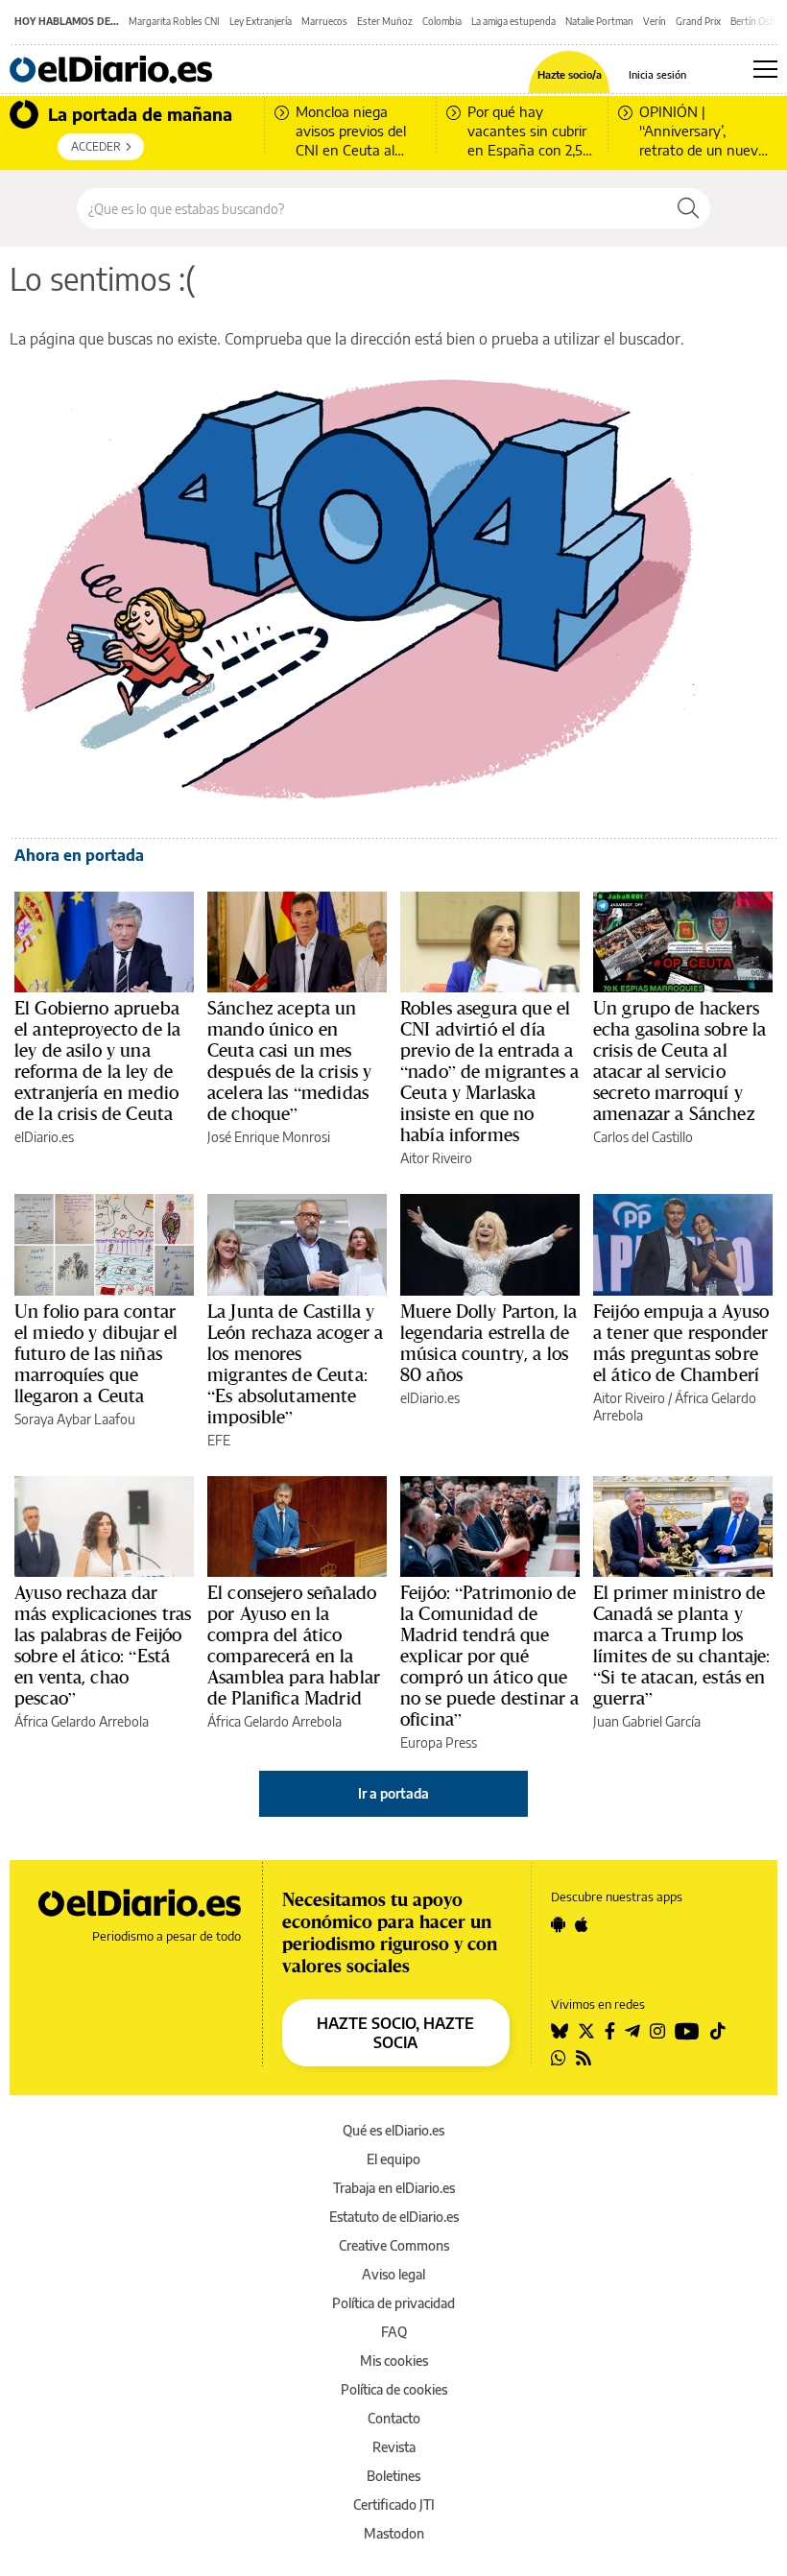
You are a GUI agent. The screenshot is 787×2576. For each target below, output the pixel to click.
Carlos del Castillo (643, 1137)
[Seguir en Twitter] (586, 2031)
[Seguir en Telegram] (632, 2031)
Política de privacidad (393, 2303)
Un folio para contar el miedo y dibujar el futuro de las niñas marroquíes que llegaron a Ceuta (96, 1353)
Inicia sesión (657, 74)
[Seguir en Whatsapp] (559, 2058)
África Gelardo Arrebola (82, 1721)
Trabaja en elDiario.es (394, 2188)
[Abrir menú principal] (765, 69)
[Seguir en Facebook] (610, 2031)
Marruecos (324, 21)
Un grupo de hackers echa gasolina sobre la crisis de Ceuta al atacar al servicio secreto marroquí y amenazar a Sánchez (680, 1061)
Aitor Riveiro (436, 1158)
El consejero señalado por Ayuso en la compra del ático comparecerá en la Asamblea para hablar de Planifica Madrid (294, 1645)
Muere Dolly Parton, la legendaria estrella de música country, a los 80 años (489, 1343)
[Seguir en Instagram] (657, 2031)
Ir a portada (393, 1793)
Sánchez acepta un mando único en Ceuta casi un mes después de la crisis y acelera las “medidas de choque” (289, 1061)
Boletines (393, 2476)
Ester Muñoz (385, 21)
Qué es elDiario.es (393, 2130)
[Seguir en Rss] (584, 2058)
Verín (655, 21)
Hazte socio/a (570, 74)
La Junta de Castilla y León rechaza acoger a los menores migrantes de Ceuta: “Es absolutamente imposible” (295, 1364)
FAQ (394, 2332)
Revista (394, 2447)
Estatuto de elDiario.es (394, 2217)
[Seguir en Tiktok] (718, 2031)
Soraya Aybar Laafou (75, 1419)
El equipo (393, 2159)
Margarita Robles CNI (174, 21)
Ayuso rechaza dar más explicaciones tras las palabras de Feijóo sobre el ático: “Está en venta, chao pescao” (103, 1645)
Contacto (394, 2418)
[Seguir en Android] (558, 1924)
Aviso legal (393, 2274)
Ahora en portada (79, 855)
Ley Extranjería (261, 21)
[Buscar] (688, 208)
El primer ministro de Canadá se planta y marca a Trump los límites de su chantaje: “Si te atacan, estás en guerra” (681, 1645)
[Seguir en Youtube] (687, 2031)
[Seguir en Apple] (582, 1924)
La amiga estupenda (513, 21)
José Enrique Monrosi (269, 1137)
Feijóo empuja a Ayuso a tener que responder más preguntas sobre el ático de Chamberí (681, 1343)
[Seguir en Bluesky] (560, 2031)
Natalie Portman (599, 21)
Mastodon (394, 2533)
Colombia (442, 21)
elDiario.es (44, 1137)
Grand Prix (698, 21)
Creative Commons (394, 2245)
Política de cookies (394, 2389)
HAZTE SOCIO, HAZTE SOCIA (395, 2033)
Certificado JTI (394, 2504)
